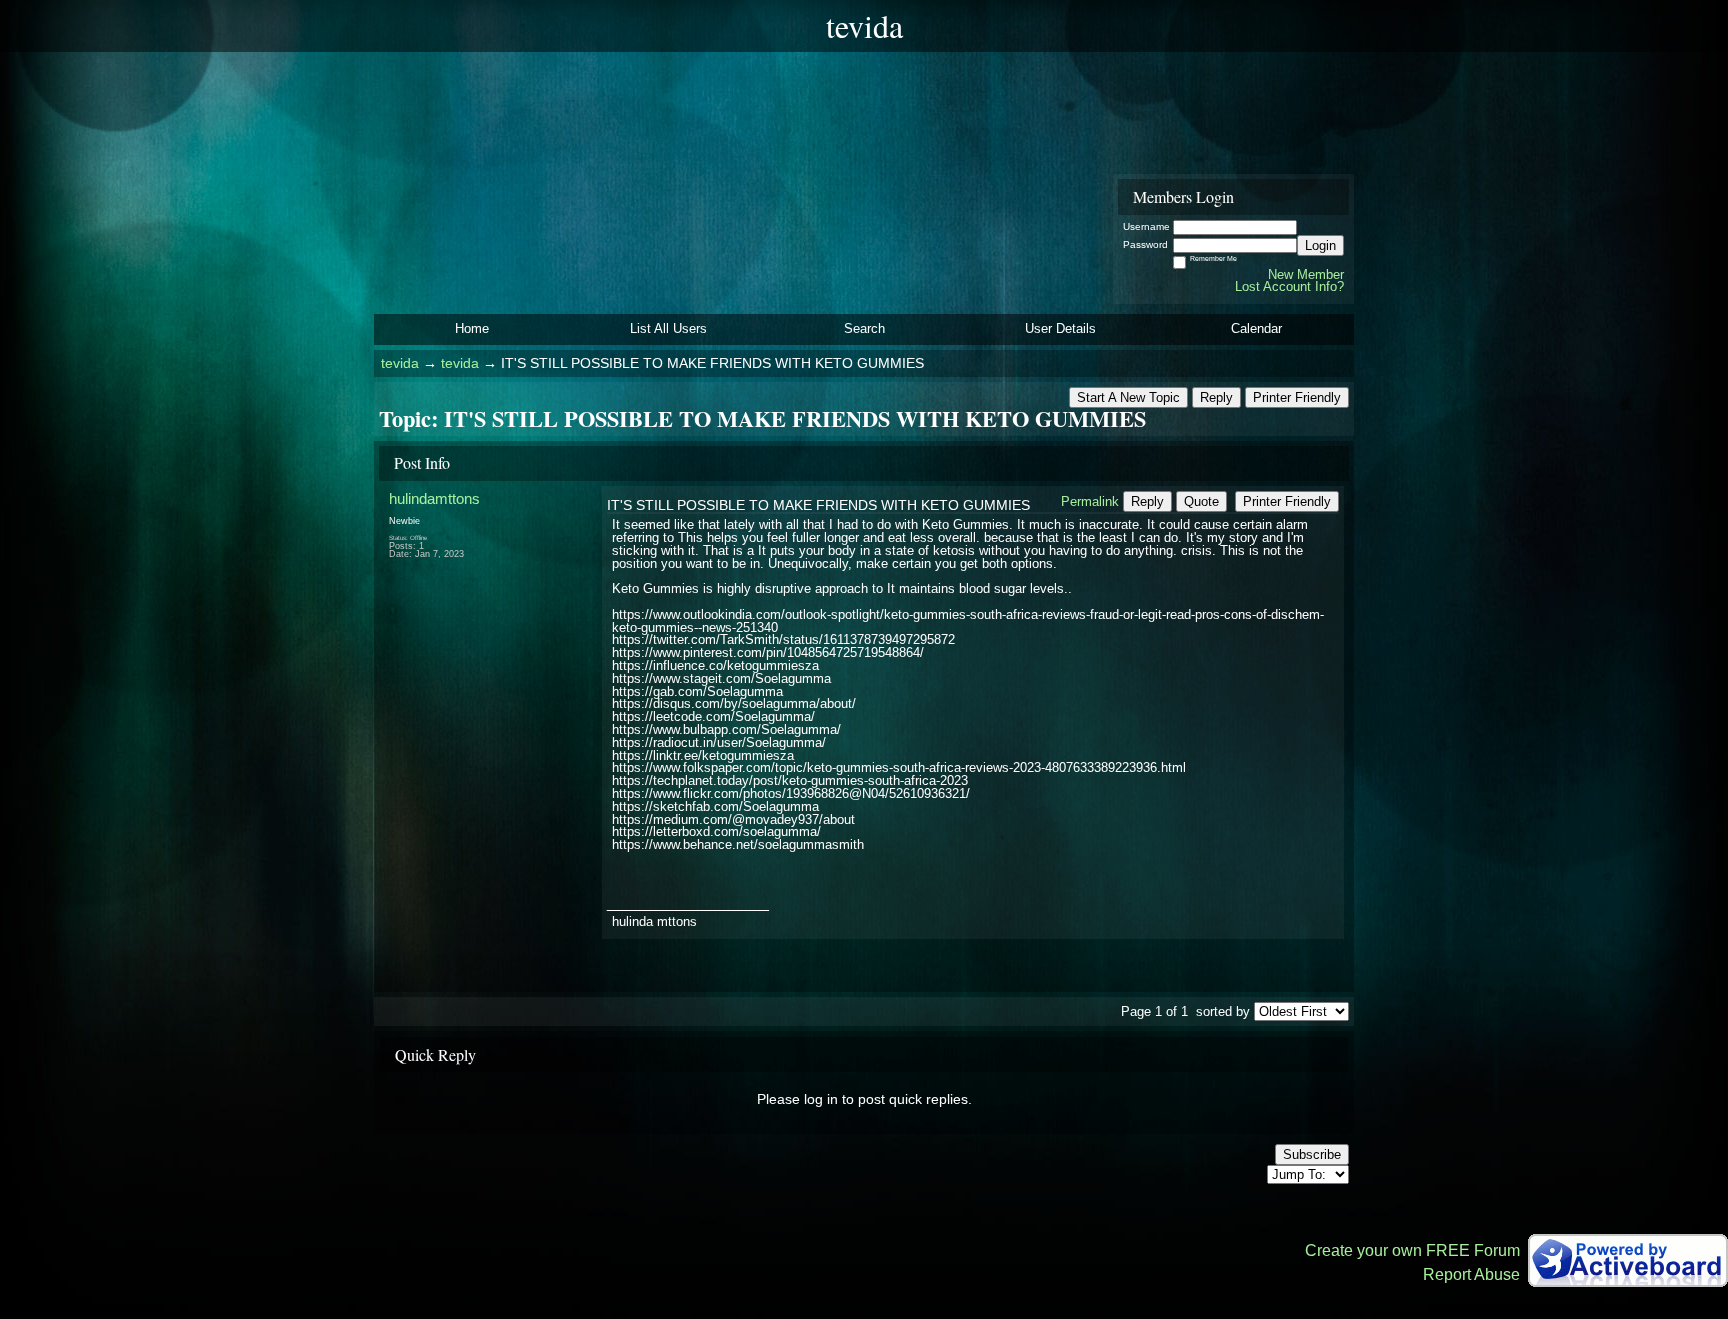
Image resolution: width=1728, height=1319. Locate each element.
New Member (1306, 274)
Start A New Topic (1128, 397)
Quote (1201, 501)
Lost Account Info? (1289, 286)
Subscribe (1312, 1154)
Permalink (1090, 501)
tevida (400, 363)
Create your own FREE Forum (1412, 1250)
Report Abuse (1471, 1274)
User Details (1060, 328)
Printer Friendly (1297, 397)
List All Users (668, 328)
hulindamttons (434, 498)
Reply (1216, 397)
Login (1320, 245)
